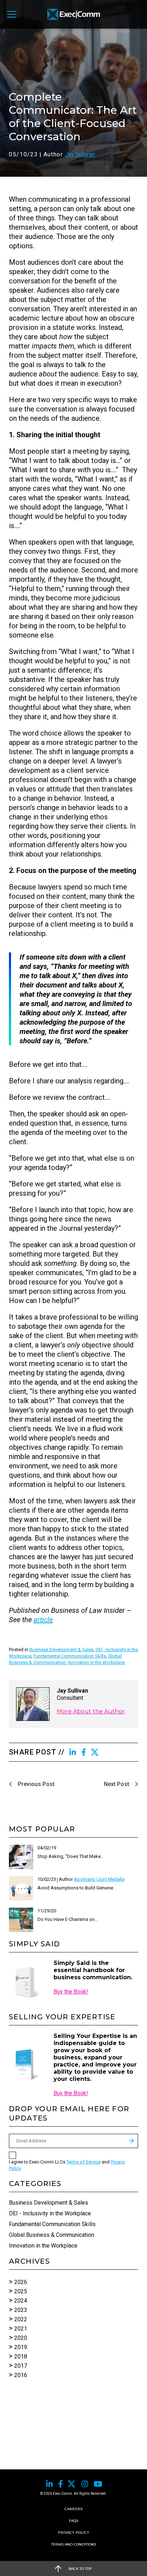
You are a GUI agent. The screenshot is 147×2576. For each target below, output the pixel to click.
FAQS (73, 2521)
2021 (21, 2329)
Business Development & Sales (61, 1650)
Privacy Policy (73, 2533)
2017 (21, 2366)
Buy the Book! (71, 1992)
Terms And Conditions (73, 2544)
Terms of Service (83, 2162)
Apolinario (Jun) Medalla (99, 1879)
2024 (21, 2301)
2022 (21, 2319)
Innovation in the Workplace (96, 1662)
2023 (21, 2310)
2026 (21, 2282)
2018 (21, 2357)
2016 (21, 2375)
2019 (21, 2347)
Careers (73, 2509)
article (43, 1620)
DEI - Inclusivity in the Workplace (50, 2213)
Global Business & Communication (52, 2235)
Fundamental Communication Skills (70, 1656)
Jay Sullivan (80, 154)
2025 (21, 2291)
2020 (21, 2338)
